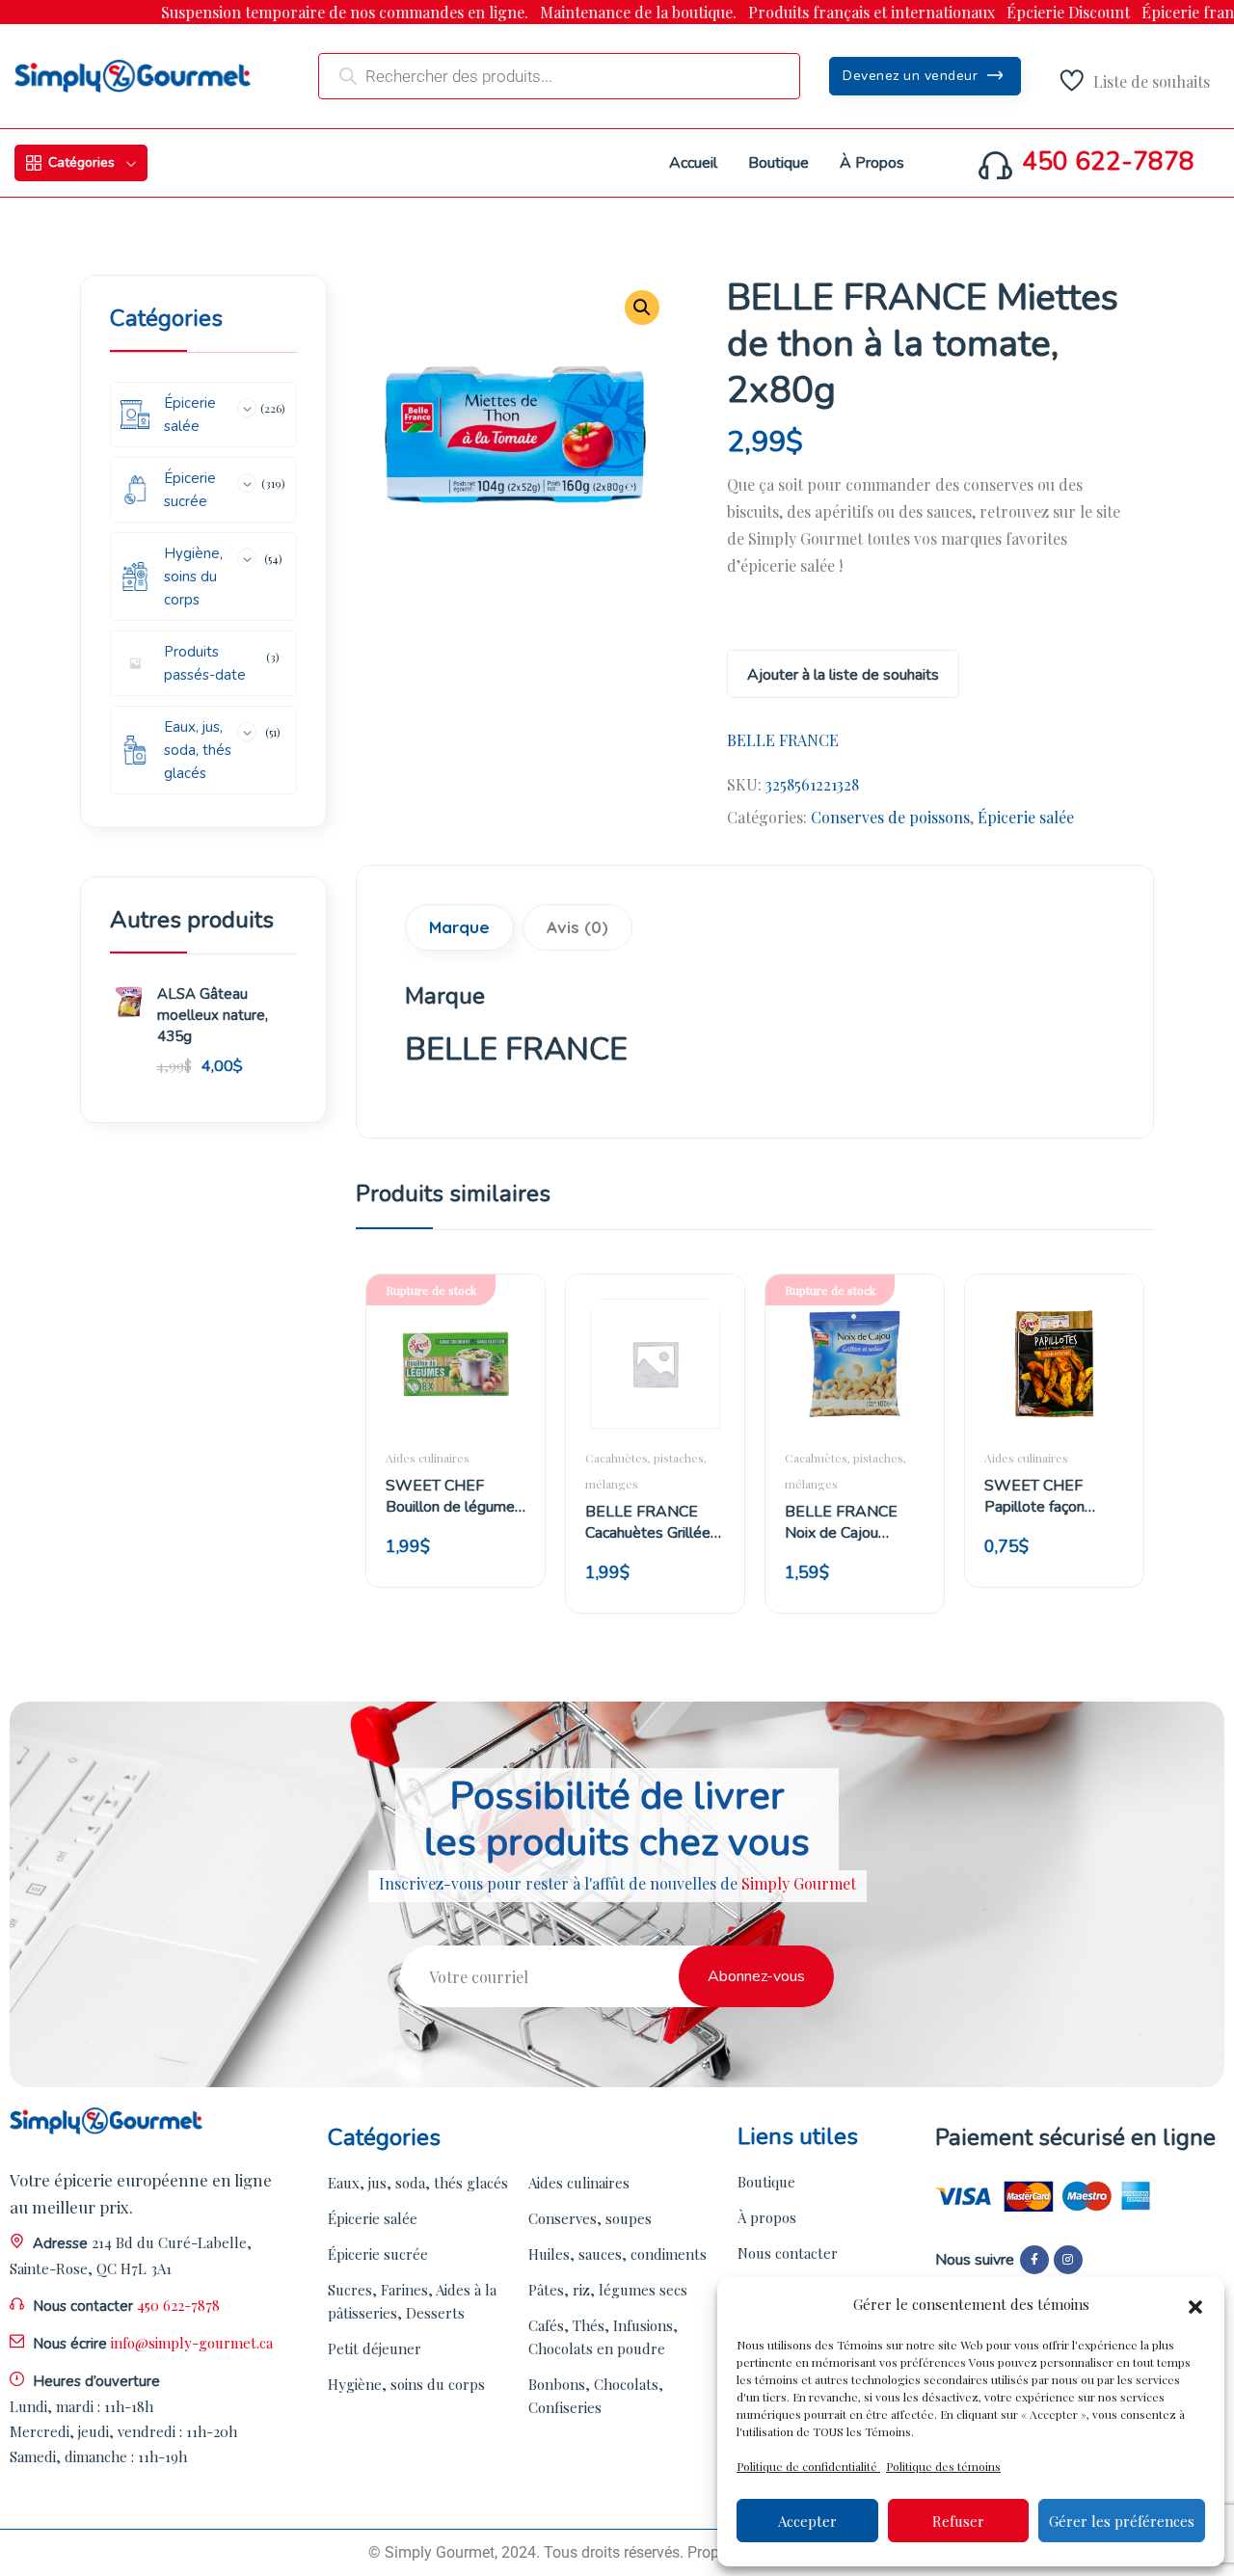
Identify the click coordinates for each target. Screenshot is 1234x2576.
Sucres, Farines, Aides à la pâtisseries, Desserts (412, 2301)
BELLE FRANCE (783, 740)
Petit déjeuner (375, 2348)
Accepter (807, 2521)
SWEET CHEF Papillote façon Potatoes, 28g (1034, 1496)
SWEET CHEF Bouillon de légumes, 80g (456, 1496)
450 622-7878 (1108, 162)
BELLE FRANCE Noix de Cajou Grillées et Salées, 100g (846, 1522)
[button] (1195, 2304)
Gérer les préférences (1122, 2521)
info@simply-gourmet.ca (192, 2343)
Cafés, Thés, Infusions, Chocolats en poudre (603, 2337)
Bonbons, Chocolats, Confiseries (596, 2396)
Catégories (81, 162)
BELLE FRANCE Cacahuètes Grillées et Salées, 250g (652, 1522)
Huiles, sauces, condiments (617, 2254)
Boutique (766, 2182)
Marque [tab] (459, 927)
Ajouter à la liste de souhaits (843, 675)
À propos (767, 2217)
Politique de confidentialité (808, 2466)
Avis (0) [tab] (577, 927)
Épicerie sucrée (378, 2254)
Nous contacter (788, 2253)
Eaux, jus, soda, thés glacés (418, 2183)
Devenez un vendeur (912, 76)
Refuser (958, 2521)
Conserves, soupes (590, 2218)
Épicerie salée (1026, 817)
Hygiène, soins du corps (406, 2384)
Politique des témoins (943, 2466)
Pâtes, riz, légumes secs (608, 2290)
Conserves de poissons (890, 817)
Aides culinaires (428, 1458)
